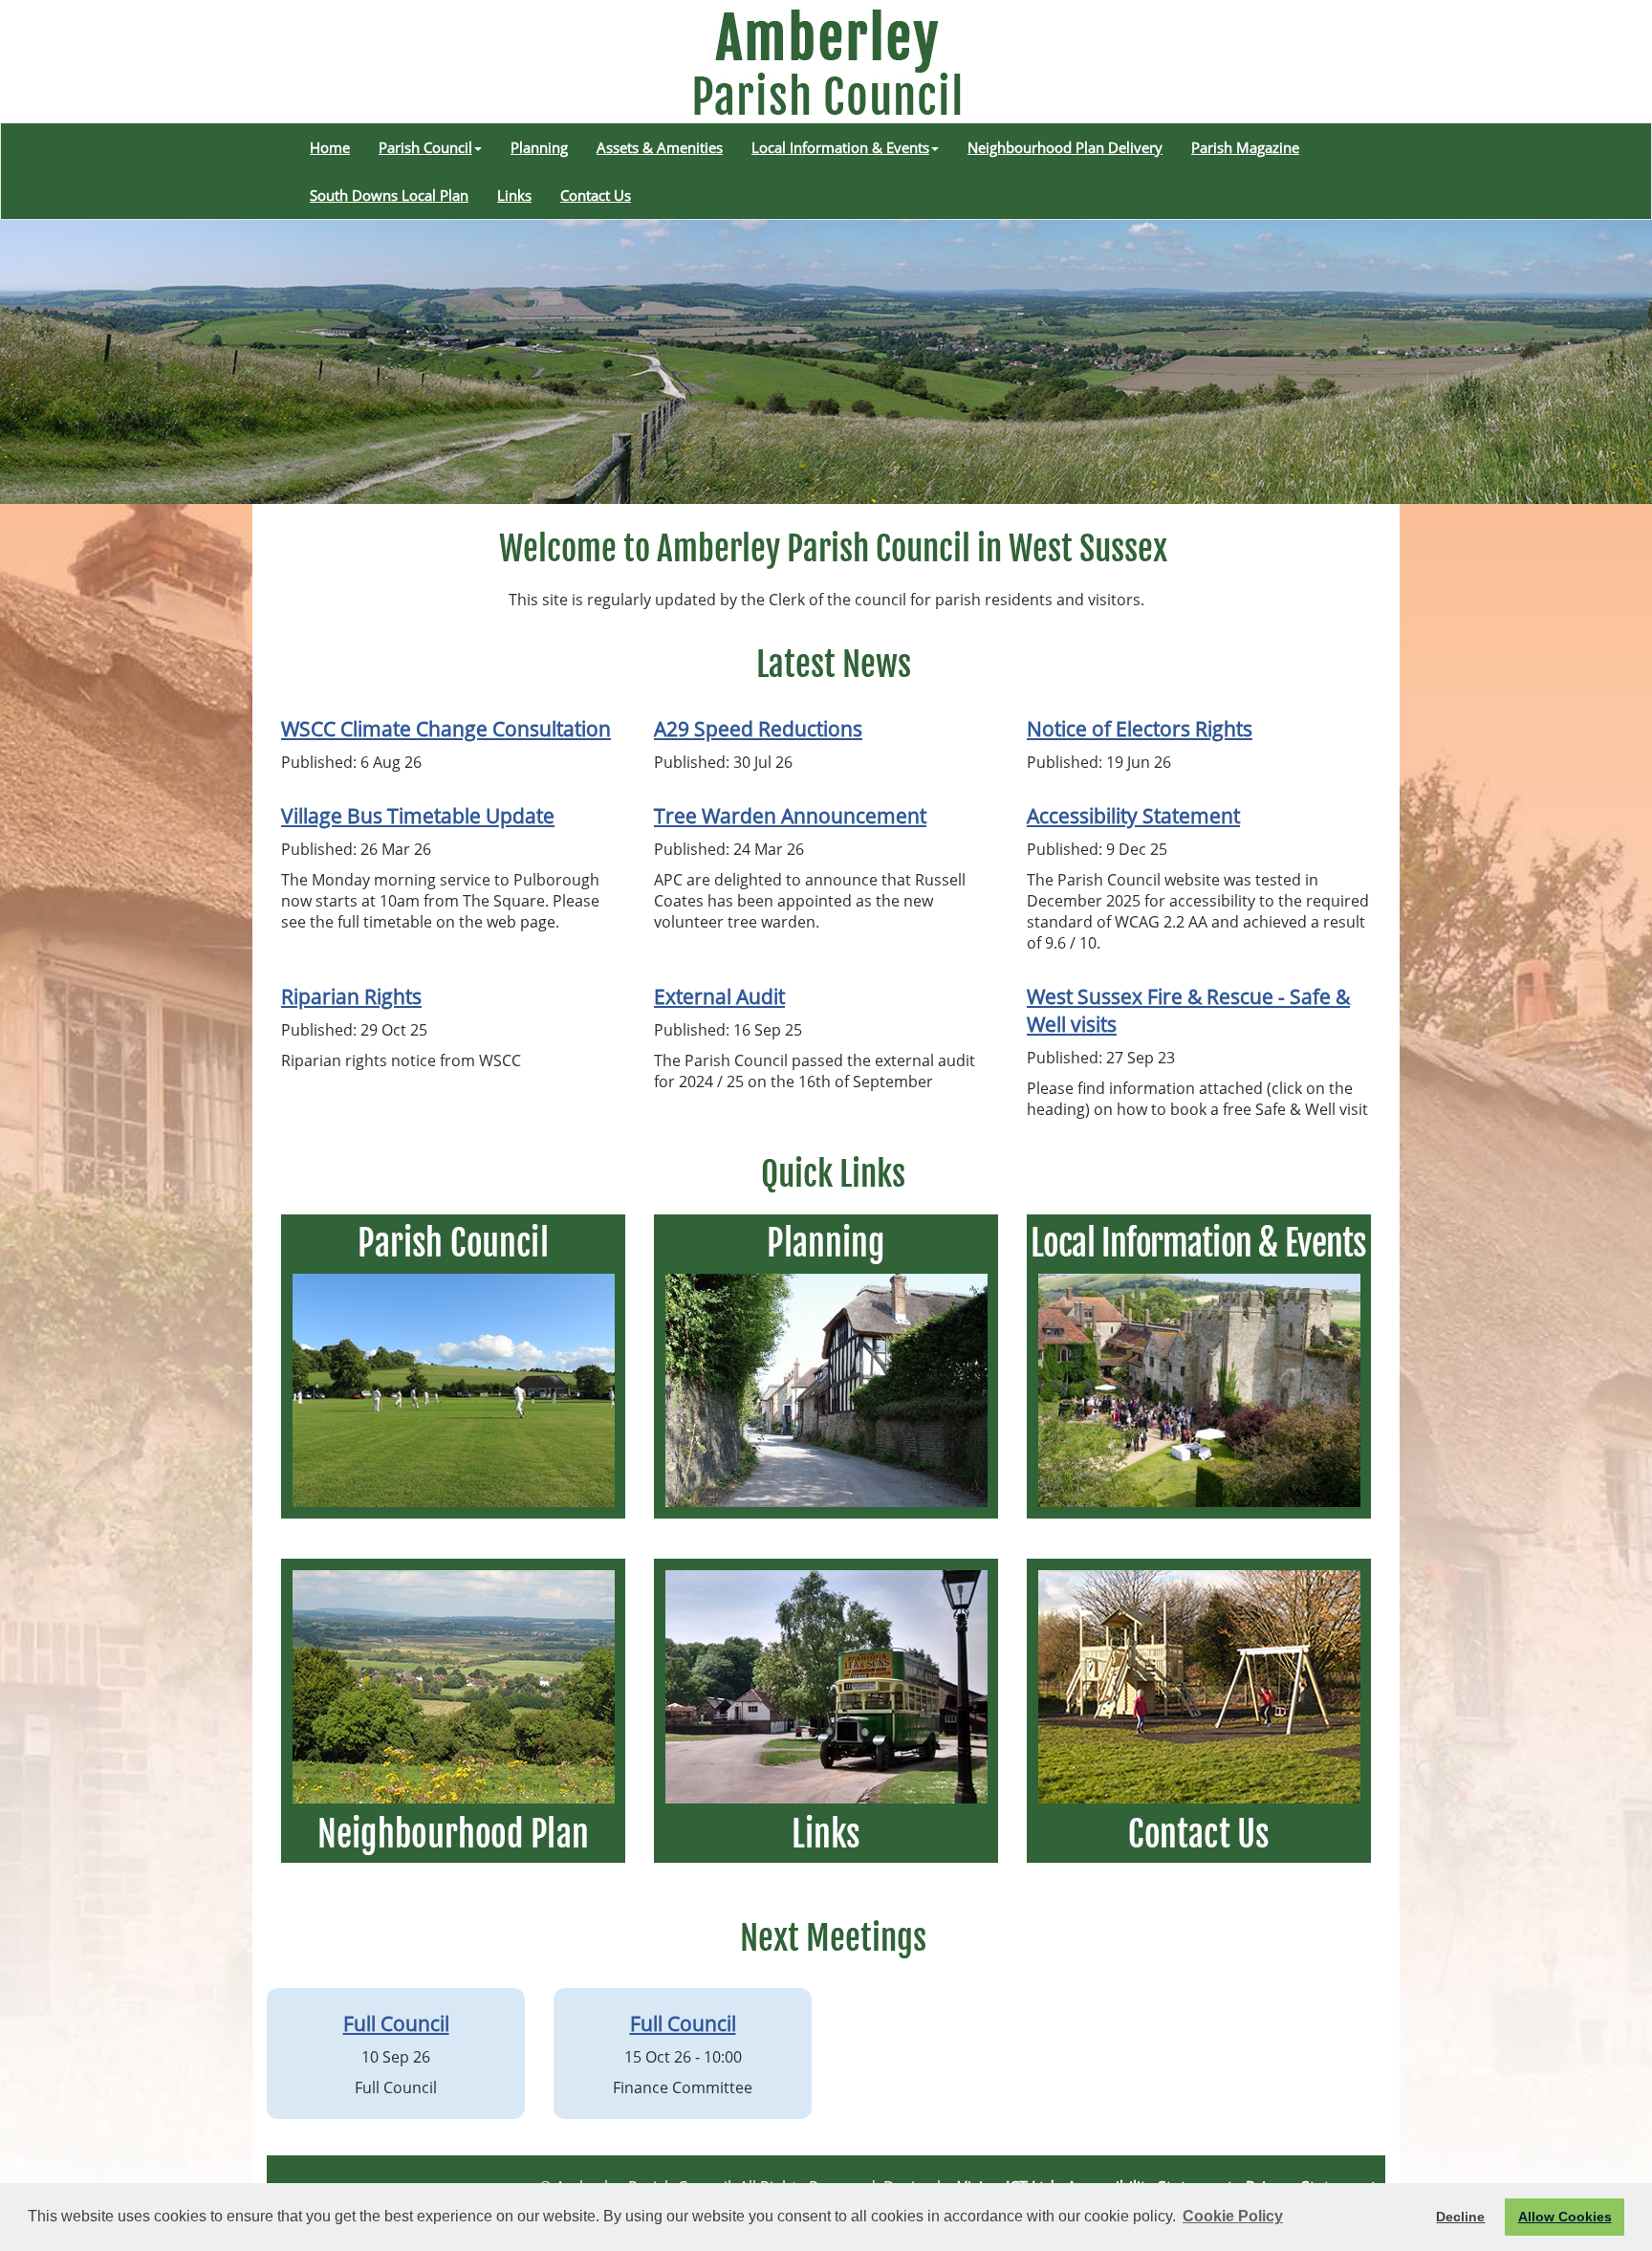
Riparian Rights (351, 996)
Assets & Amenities (660, 147)
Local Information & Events (840, 147)
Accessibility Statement (1133, 815)
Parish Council (425, 147)
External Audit (719, 996)
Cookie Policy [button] (1233, 2216)
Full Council (396, 2023)
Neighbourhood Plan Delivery (1065, 147)
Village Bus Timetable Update (418, 815)
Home (330, 147)
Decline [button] (1460, 2217)
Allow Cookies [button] (1565, 2217)
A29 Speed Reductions (758, 728)
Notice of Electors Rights (1140, 728)
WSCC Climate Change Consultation (446, 728)
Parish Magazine (1245, 147)
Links (514, 195)
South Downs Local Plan (389, 195)
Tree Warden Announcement (790, 815)
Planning (539, 147)
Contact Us (596, 195)
